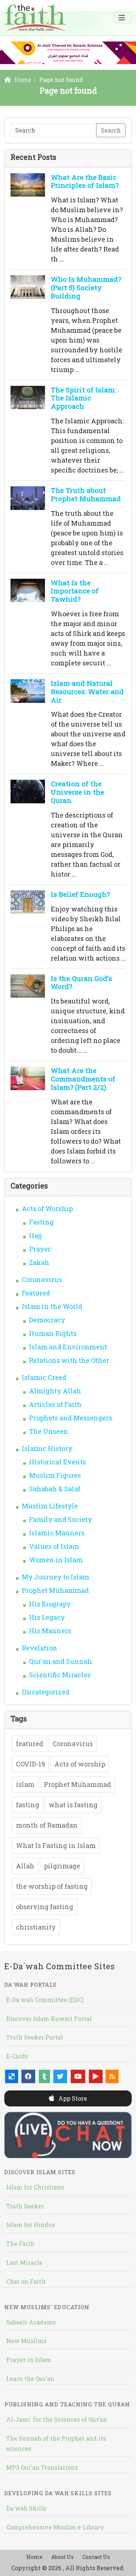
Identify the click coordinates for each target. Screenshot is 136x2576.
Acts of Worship (47, 1208)
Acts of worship (80, 1764)
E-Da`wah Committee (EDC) (45, 2000)
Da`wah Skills (26, 2508)
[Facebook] (28, 2076)
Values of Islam (54, 1546)
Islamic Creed (44, 1377)
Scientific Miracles (60, 1675)
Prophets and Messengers (71, 1418)
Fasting (41, 1222)
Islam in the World (52, 1306)
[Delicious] (12, 2076)
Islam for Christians (35, 2187)
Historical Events (57, 1462)
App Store (72, 2098)
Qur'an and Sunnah (61, 1661)
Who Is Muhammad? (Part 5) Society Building (86, 287)
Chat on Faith (26, 2281)
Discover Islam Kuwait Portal (49, 2019)
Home (34, 2557)
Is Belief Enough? (80, 894)
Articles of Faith (55, 1404)
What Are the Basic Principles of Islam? (85, 181)
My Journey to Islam (55, 1577)
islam (25, 1784)
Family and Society (61, 1519)
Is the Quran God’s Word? (81, 982)
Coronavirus (42, 1279)
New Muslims (26, 2341)
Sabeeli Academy (31, 2322)
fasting (28, 1805)
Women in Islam (56, 1560)
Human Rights (53, 1333)
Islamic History (47, 1448)
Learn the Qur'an (30, 2379)
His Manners (50, 1631)
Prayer (40, 1249)
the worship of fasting (52, 1886)
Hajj (35, 1235)
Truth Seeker (25, 2206)
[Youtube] (78, 2076)
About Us (62, 2557)
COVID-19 (30, 1764)
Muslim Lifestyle (50, 1506)
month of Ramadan (47, 1825)
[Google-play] (96, 2076)
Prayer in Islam (29, 2360)
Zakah (39, 1262)
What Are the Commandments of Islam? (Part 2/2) (83, 1079)
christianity (36, 1927)
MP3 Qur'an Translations (42, 2467)
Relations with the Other (69, 1360)
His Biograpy (50, 1604)
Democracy (47, 1320)
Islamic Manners (57, 1533)
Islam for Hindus (30, 2225)
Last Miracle (24, 2262)
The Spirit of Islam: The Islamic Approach (83, 398)
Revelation (40, 1648)
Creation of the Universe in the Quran (77, 792)
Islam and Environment (68, 1347)
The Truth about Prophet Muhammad (86, 494)
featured (30, 1744)
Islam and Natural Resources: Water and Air (87, 691)
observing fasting (45, 1907)
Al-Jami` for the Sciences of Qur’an (57, 2419)
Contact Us (96, 2557)
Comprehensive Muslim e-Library (55, 2527)
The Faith (20, 2243)
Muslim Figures (55, 1475)
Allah (25, 1866)
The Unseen (49, 1431)
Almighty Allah (55, 1391)
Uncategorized (46, 1692)
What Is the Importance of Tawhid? (75, 591)
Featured (36, 1293)
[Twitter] (60, 2076)
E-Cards (17, 2056)
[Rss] (112, 2076)
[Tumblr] (44, 2076)
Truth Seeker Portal (35, 2037)
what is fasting (73, 1805)
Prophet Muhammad (55, 1590)
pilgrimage (62, 1866)
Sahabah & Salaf (55, 1489)
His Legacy (47, 1617)
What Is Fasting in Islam (56, 1845)
